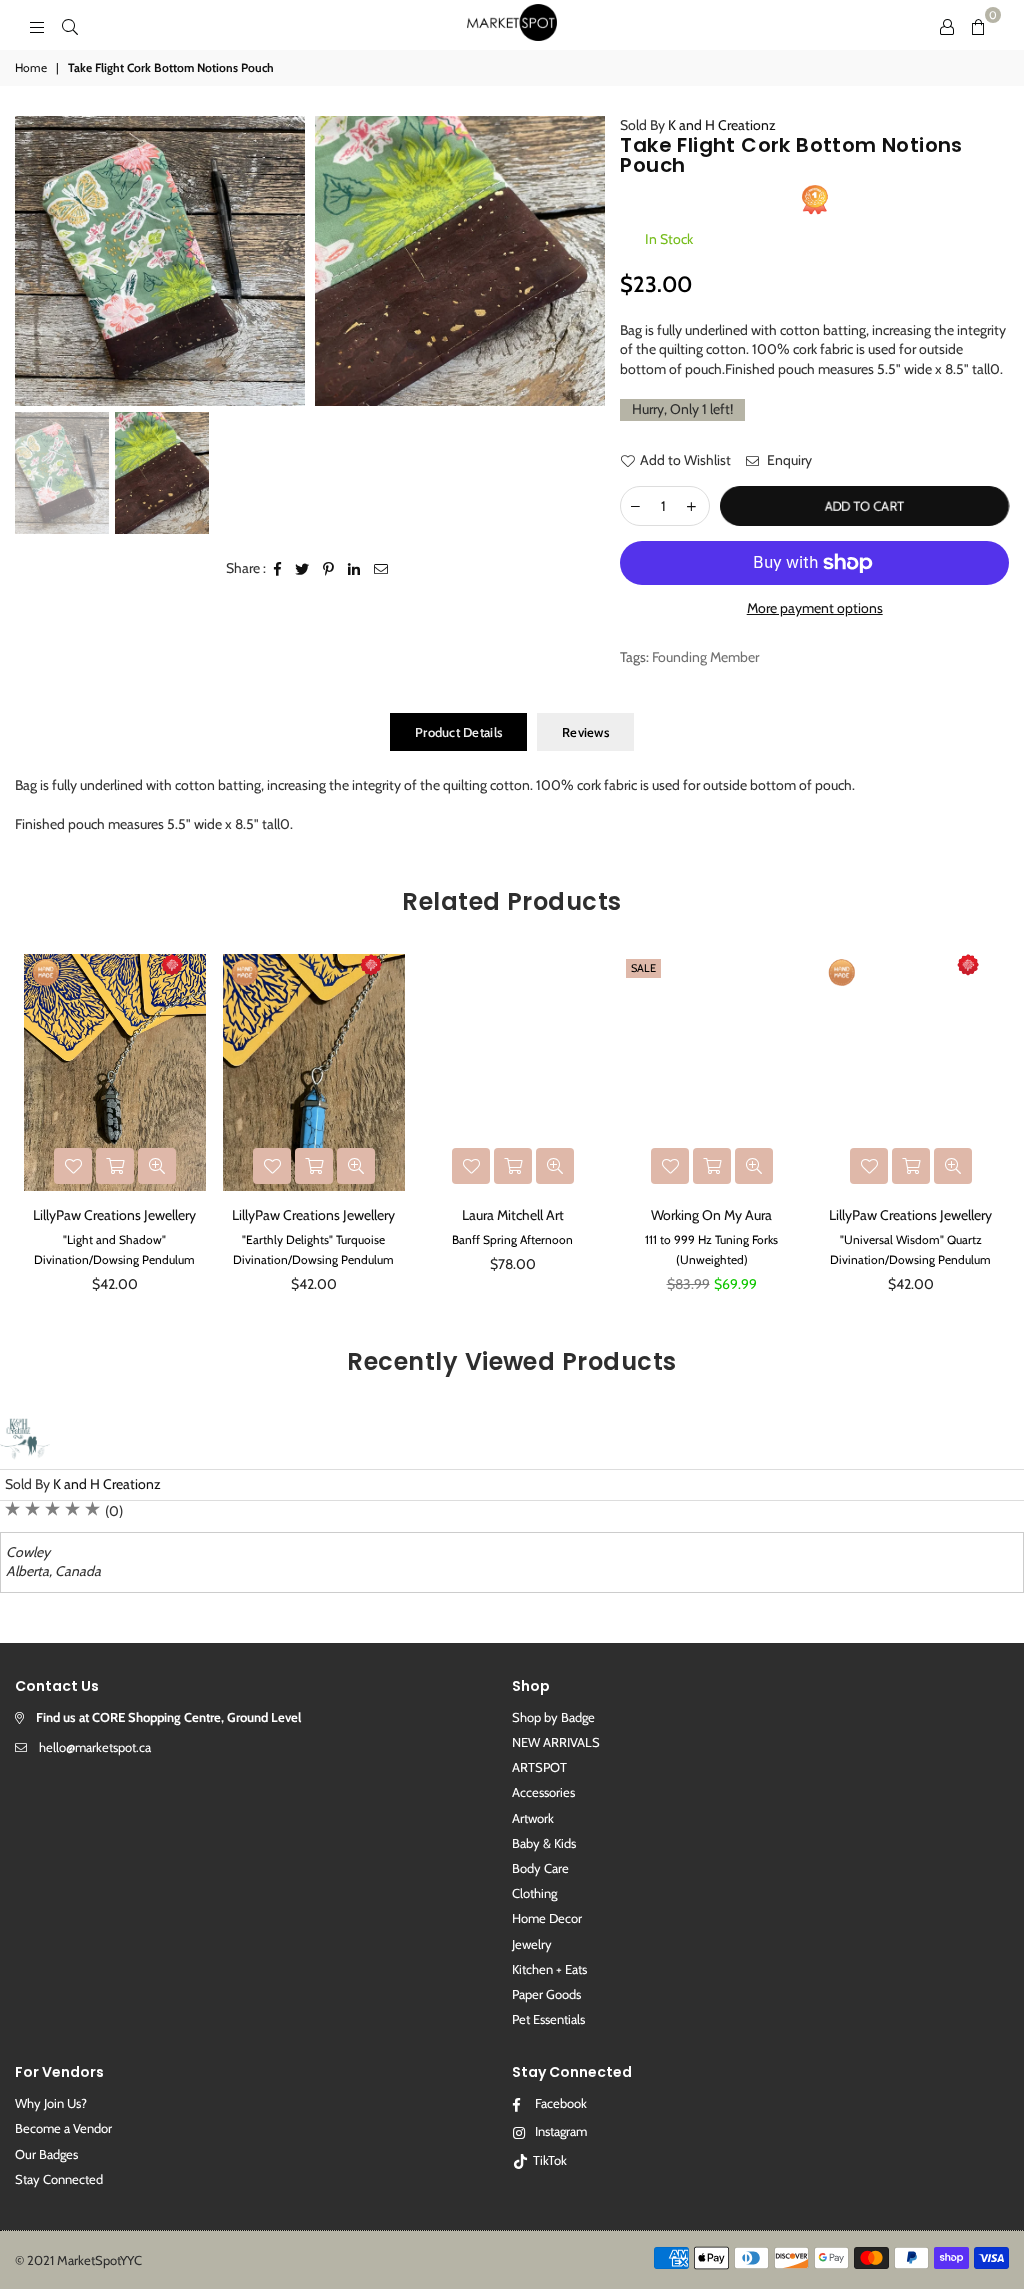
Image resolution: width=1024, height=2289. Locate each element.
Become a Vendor (63, 2128)
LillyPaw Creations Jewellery (114, 1215)
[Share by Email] (381, 569)
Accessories (543, 1792)
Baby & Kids (544, 1843)
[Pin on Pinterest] (329, 569)
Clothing (534, 1893)
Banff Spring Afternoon (512, 1239)
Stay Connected (59, 2179)
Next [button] (991, 1129)
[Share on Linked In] (354, 569)
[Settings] (947, 25)
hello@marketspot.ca (95, 1747)
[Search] (70, 25)
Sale (643, 968)
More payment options (815, 608)
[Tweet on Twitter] (302, 569)
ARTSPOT (539, 1767)
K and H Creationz (722, 125)
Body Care (540, 1868)
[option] (160, 261)
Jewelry (532, 1944)
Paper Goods (546, 1994)
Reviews (585, 732)
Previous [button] (32, 1129)
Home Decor (547, 1918)
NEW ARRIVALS (556, 1742)
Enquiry (788, 460)
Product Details (458, 732)
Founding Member (705, 657)
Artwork (533, 1818)
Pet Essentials (548, 2019)
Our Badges (46, 2154)
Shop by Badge (553, 1717)
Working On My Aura (711, 1215)
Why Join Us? (51, 2103)
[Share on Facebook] (278, 569)
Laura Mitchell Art (513, 1215)
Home (31, 67)
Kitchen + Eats (549, 1969)
